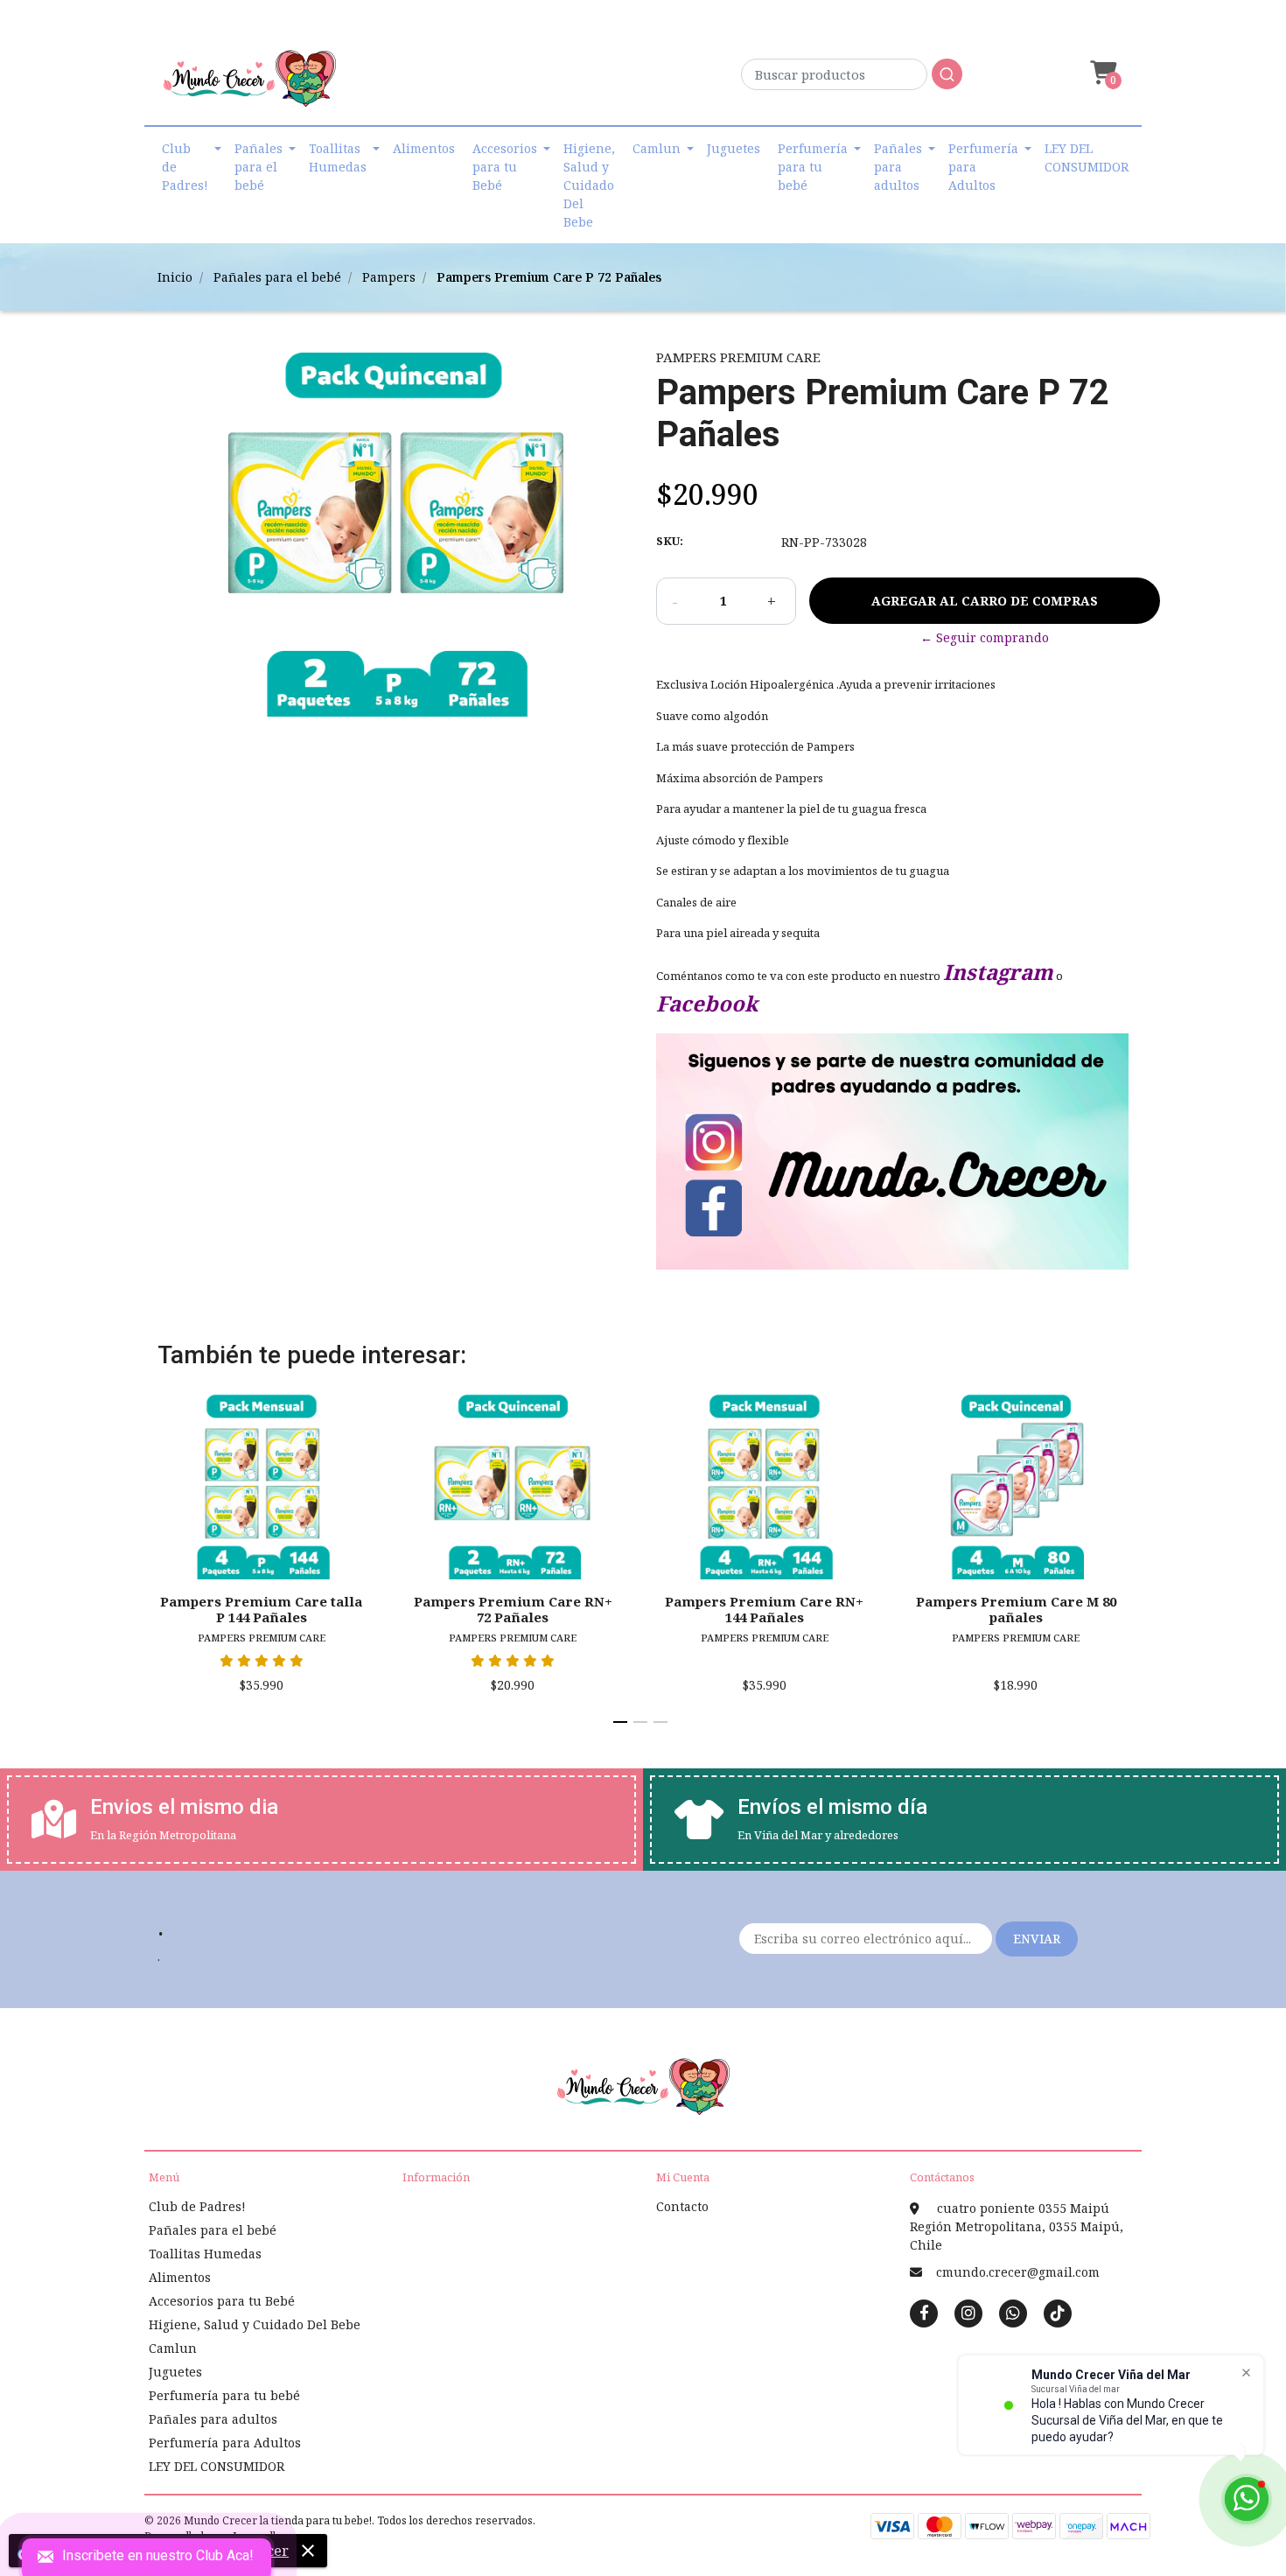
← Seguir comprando (985, 637)
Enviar (1037, 1939)
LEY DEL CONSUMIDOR (1087, 157)
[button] (1101, 73)
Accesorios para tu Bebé (505, 167)
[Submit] (947, 74)
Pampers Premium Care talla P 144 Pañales (261, 1609)
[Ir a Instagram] (968, 2313)
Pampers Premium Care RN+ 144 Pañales (764, 1609)
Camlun (657, 148)
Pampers (389, 277)
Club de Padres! (185, 167)
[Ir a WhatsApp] (1013, 2313)
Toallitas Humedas (338, 157)
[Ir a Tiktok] (1058, 2313)
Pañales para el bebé (259, 167)
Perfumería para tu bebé (813, 167)
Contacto (682, 2206)
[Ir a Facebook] (924, 2312)
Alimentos (424, 148)
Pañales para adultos (898, 167)
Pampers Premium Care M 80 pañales (1016, 1609)
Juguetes (734, 148)
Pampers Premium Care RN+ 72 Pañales (513, 1609)
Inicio (175, 277)
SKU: (670, 541)
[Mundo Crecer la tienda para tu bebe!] (249, 84)
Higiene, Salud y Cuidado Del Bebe (589, 185)
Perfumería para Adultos (983, 167)
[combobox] (852, 79)
